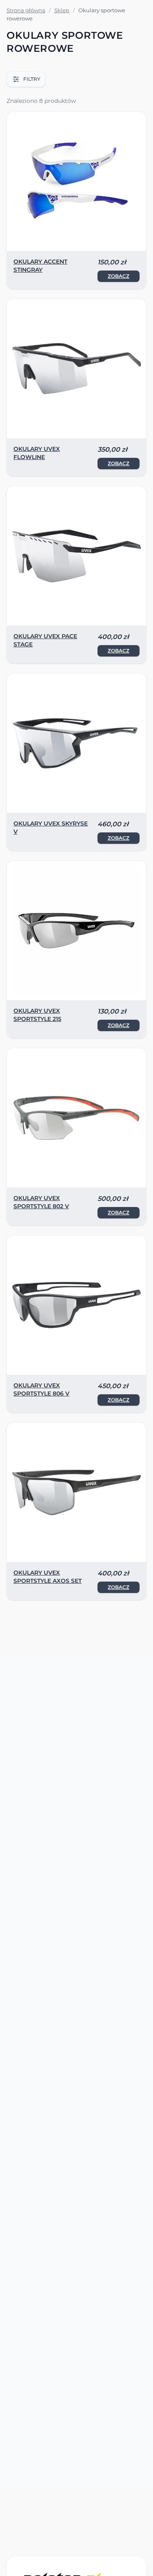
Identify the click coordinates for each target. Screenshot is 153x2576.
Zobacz (119, 276)
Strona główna (26, 10)
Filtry (32, 79)
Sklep (62, 10)
